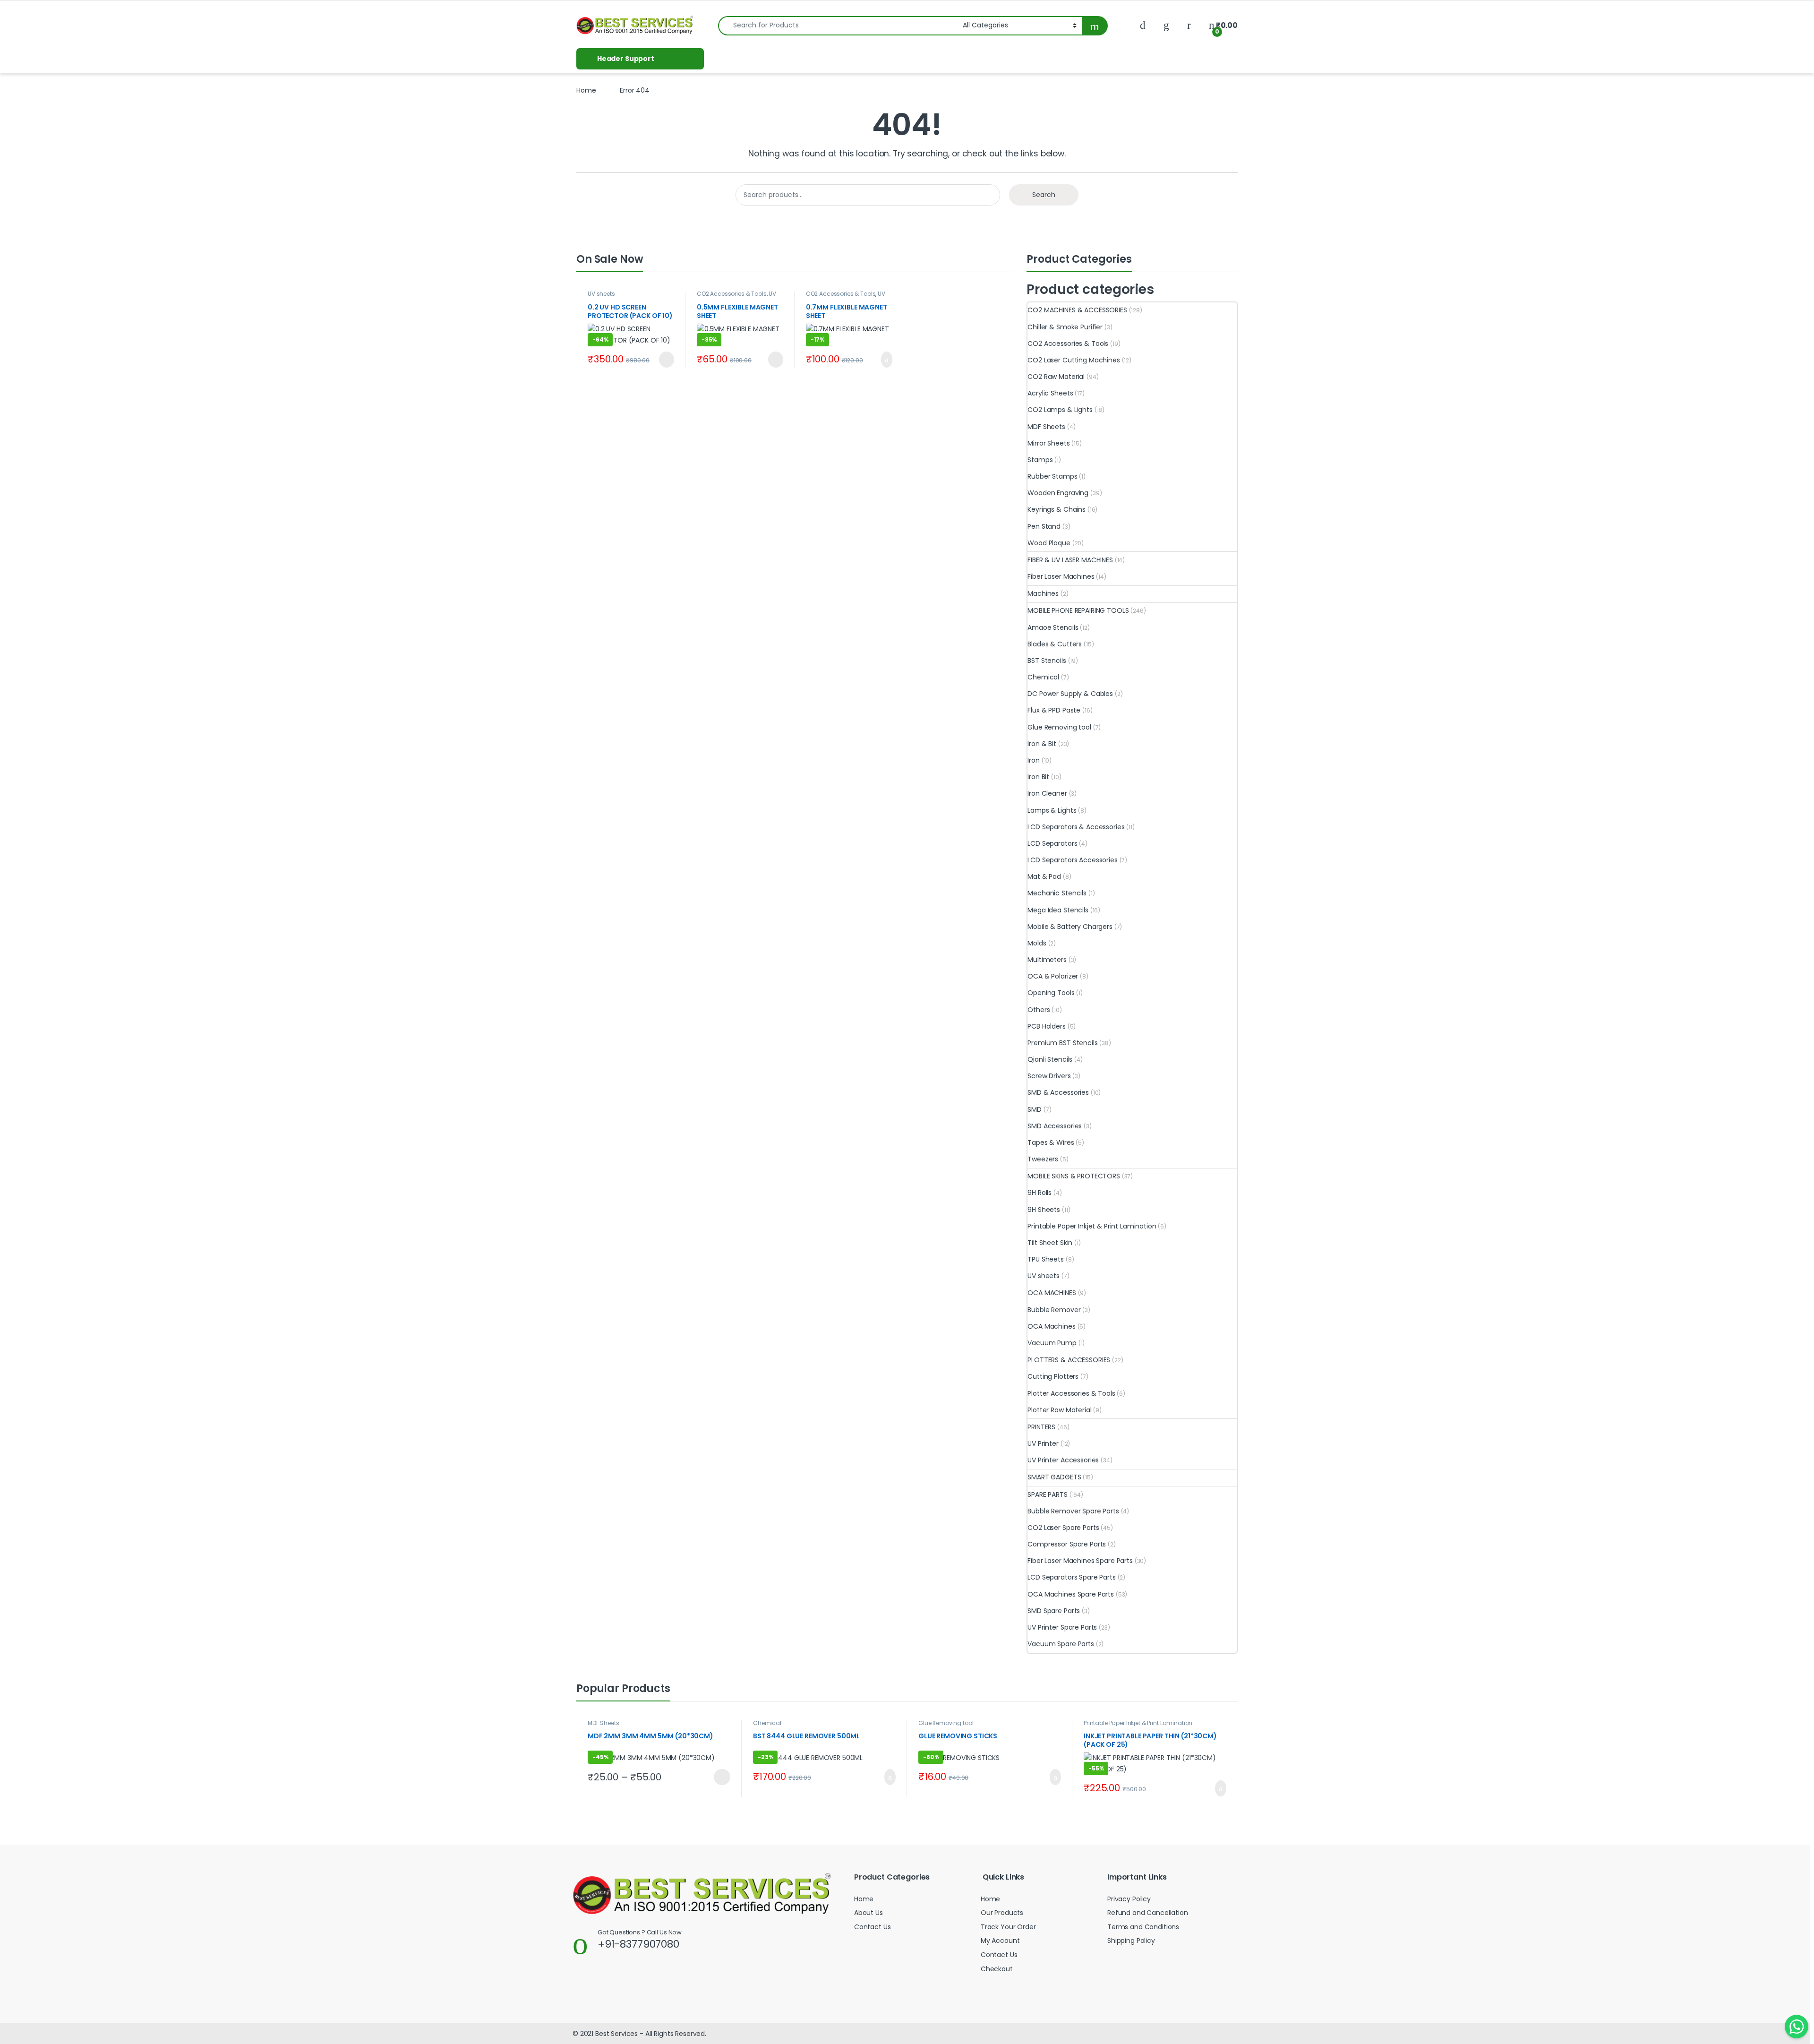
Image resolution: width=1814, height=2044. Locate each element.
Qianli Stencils (1050, 1059)
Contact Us (873, 1927)
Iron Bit (1038, 777)
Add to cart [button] (885, 360)
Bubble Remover (1054, 1310)
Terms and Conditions (1143, 1927)
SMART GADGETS (1054, 1477)
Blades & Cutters (1055, 644)
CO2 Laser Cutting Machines (1074, 360)
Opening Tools (1051, 993)
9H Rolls (1040, 1193)
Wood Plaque (1049, 543)
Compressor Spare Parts (1067, 1544)
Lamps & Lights (1052, 810)
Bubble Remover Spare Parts (1073, 1511)
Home (586, 90)
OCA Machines (1051, 1326)
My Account (1000, 1941)
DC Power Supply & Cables (1070, 694)
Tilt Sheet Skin (1050, 1243)
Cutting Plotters (1053, 1376)
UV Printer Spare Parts (1062, 1627)
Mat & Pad (1044, 876)
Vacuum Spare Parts (1061, 1644)
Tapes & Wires (1051, 1142)
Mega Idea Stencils (1058, 910)
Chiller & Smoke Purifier (1065, 327)
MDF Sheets (1046, 427)
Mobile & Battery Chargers (1070, 927)
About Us (868, 1913)
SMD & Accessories (1058, 1092)
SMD (1035, 1109)
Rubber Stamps (1052, 476)
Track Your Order (1008, 1927)
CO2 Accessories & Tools (732, 294)
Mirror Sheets (1048, 443)
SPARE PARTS (1047, 1494)
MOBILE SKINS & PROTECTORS (1074, 1176)
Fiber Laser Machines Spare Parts (1080, 1561)
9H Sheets (1044, 1210)
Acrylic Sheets (1050, 393)
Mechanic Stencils (1057, 893)
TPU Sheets (1046, 1259)
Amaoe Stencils (1053, 627)
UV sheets (601, 294)
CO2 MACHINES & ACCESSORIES (1077, 310)
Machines (1043, 593)
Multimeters (1047, 960)
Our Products (1002, 1913)
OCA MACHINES (1052, 1293)
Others (1039, 1010)
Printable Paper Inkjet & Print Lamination (1092, 1226)
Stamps (1040, 460)
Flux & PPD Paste (1054, 710)
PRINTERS (1041, 1427)
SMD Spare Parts (1054, 1611)
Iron (1033, 760)
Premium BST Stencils (1062, 1043)
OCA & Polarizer (1053, 976)
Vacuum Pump (1052, 1343)
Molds (1037, 943)
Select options (718, 1777)
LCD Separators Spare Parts (1071, 1577)
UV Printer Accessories (736, 297)
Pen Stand (1044, 526)
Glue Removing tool (1059, 727)
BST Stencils (1047, 661)
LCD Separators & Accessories (1076, 827)
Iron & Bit (1042, 744)
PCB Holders (1046, 1026)
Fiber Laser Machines (1061, 576)
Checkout (997, 1969)
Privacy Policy (1129, 1899)
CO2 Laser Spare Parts (1063, 1528)
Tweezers (1043, 1159)
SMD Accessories (1055, 1126)
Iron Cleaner (1047, 793)
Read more (665, 360)
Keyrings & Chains (1057, 509)
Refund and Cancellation (1148, 1913)
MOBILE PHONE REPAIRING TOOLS (1078, 610)
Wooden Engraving (1058, 493)
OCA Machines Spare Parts (1071, 1594)
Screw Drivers (1049, 1076)
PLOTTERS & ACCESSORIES (1069, 1360)
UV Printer (1043, 1443)
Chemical (1043, 677)
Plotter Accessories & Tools (1071, 1393)
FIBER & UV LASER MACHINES (1070, 560)
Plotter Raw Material (1059, 1410)
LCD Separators (1052, 843)
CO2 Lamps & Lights (1060, 410)
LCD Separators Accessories (1072, 860)
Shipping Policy (1131, 1941)
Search (1044, 195)
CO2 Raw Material (1056, 377)
